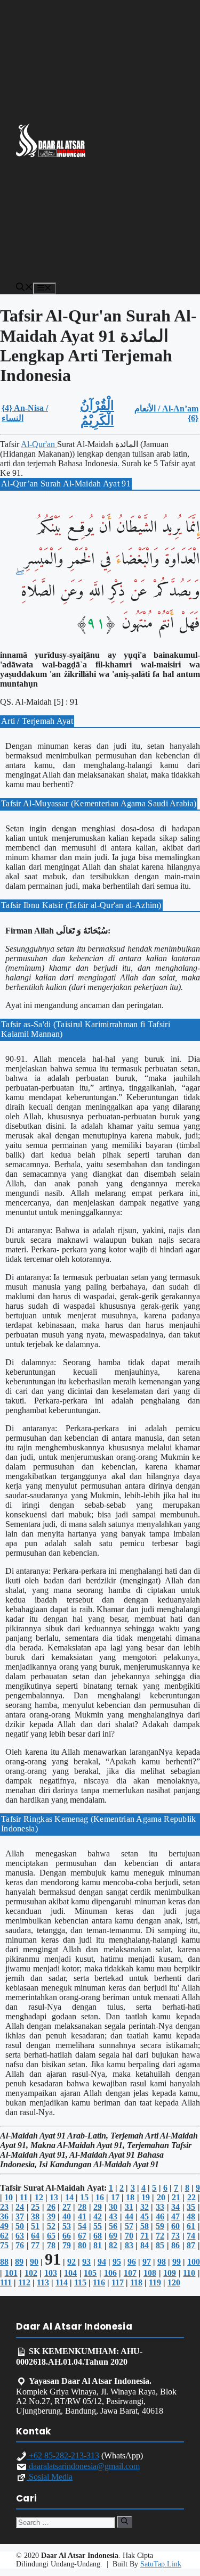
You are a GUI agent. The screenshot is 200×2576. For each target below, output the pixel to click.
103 (51, 2273)
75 (4, 2245)
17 (115, 2197)
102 (31, 2273)
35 (191, 2207)
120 (174, 2282)
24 (20, 2207)
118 (136, 2282)
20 (161, 2197)
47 (175, 2216)
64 (35, 2236)
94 (102, 2262)
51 (35, 2226)
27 (67, 2207)
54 (82, 2226)
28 (82, 2207)
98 (162, 2262)
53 (67, 2226)
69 (113, 2236)
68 (98, 2236)
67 (82, 2236)
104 (70, 2273)
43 (113, 2216)
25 (35, 2207)
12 (39, 2197)
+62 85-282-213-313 (63, 2455)
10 (9, 2197)
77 (35, 2245)
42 (98, 2216)
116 (99, 2282)
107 (130, 2273)
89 (19, 2262)
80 (82, 2245)
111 (6, 2282)
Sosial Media (50, 2477)
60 (175, 2226)
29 (98, 2207)
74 (191, 2236)
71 (145, 2236)
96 (132, 2262)
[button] (25, 288)
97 (147, 2262)
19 (146, 2197)
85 (160, 2245)
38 (35, 2216)
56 (113, 2226)
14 (69, 2197)
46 (160, 2216)
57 (129, 2226)
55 (98, 2226)
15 (84, 2197)
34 (175, 2207)
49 (4, 2226)
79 (67, 2245)
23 (4, 2207)
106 (110, 2273)
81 (98, 2245)
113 (43, 2282)
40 (67, 2216)
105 (90, 2273)
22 (191, 2197)
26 (51, 2207)
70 (129, 2236)
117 (118, 2282)
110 (189, 2273)
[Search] (125, 2522)
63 (20, 2236)
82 (113, 2245)
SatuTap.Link (161, 2564)
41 (82, 2216)
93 (86, 2262)
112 (24, 2282)
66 (67, 2236)
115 (80, 2282)
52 (51, 2226)
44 (129, 2216)
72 (160, 2236)
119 (155, 2282)
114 (62, 2282)
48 (191, 2216)
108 (150, 2273)
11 (24, 2197)
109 (170, 2273)
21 (176, 2197)
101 (11, 2273)
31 (129, 2207)
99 (177, 2262)
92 (71, 2262)
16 (100, 2197)
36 (4, 2216)
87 (191, 2245)
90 (34, 2262)
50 (20, 2226)
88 (4, 2262)
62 (4, 2236)
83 (129, 2245)
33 (160, 2207)
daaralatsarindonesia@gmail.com (83, 2466)
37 (20, 2216)
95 (117, 2262)
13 (54, 2197)
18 (130, 2197)
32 (145, 2207)
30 (113, 2207)
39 (51, 2216)
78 (51, 2245)
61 (191, 2226)
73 (175, 2236)
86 (175, 2245)
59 (160, 2226)
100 (194, 2262)
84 (145, 2245)
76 (20, 2245)
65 (51, 2236)
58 (145, 2226)
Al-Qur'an (39, 444)
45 (145, 2216)
